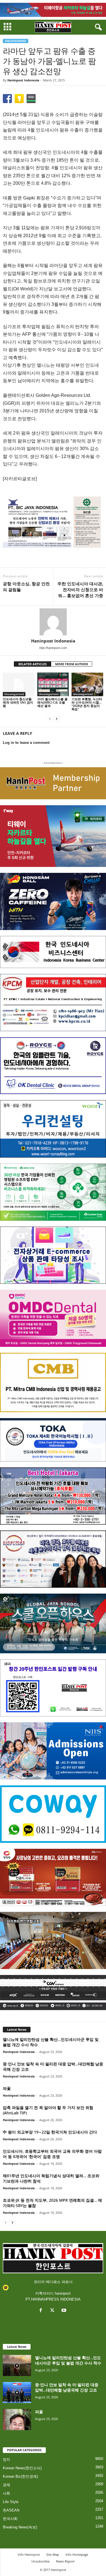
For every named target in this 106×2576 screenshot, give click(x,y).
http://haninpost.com (53, 648)
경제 (7, 2485)
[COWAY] (53, 1814)
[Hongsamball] (53, 901)
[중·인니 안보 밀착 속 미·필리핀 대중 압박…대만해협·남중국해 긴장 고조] (17, 2393)
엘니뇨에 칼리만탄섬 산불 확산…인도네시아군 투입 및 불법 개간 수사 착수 (68, 2360)
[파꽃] (17, 2420)
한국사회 (10, 2519)
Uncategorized (16, 41)
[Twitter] (54, 2311)
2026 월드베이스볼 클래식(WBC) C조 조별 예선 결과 (52, 702)
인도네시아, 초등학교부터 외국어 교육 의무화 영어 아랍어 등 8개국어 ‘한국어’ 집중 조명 (52, 2154)
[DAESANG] (53, 1877)
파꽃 (7, 2088)
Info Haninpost (29, 2554)
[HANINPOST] (53, 1688)
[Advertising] (53, 522)
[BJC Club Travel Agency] (53, 1496)
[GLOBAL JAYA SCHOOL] (53, 1623)
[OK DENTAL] (53, 1066)
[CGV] (53, 1993)
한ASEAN (11, 2510)
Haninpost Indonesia (23, 80)
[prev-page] (50, 719)
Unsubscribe (40, 2561)
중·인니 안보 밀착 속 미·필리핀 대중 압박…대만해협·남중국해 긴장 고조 (67, 2387)
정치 (7, 2460)
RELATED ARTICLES (33, 664)
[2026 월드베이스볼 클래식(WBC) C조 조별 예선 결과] (53, 684)
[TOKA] (53, 1440)
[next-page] (57, 719)
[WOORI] (53, 1129)
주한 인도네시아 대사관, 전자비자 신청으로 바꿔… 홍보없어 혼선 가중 (80, 590)
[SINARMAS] (53, 1559)
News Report (65, 2561)
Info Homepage (77, 2554)
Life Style (11, 2502)
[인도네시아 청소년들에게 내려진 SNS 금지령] (19, 684)
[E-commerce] (53, 1255)
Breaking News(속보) (20, 2527)
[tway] (53, 10)
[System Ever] (53, 1192)
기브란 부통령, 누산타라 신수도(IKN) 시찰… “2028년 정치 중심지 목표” (87, 704)
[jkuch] (53, 1940)
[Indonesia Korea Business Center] (53, 952)
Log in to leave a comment (26, 743)
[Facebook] (42, 2311)
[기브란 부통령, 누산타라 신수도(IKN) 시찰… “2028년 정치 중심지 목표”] (87, 684)
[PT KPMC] (53, 1003)
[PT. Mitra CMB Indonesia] (53, 1382)
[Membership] (53, 783)
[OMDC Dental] (53, 1318)
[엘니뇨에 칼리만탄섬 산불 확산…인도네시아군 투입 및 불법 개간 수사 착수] (17, 2365)
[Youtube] (65, 2311)
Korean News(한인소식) (22, 2468)
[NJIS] (53, 1751)
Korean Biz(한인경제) (20, 2476)
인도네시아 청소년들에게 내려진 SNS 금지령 (18, 702)
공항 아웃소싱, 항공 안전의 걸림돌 (26, 587)
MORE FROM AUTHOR (72, 664)
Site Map (53, 2554)
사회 (7, 2493)
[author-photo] (53, 622)
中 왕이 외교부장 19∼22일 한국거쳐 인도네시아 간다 (50, 2132)
